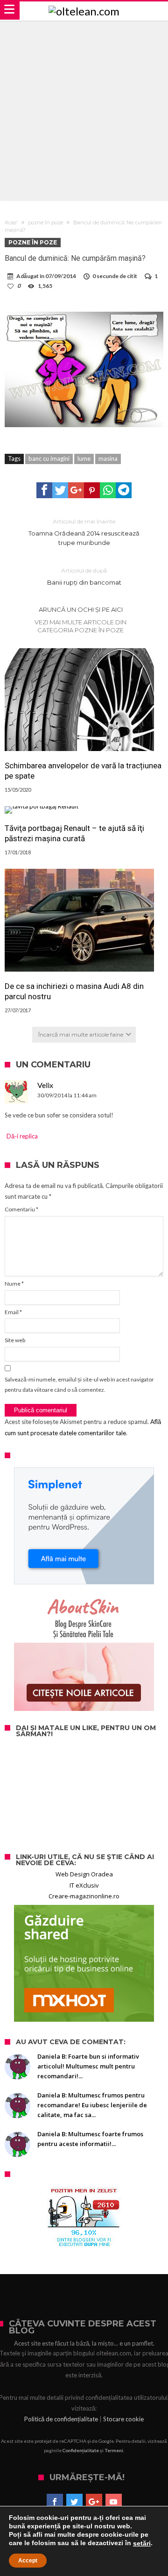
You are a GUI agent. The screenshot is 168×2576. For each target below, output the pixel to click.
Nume (14, 1284)
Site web (15, 1340)
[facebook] (44, 490)
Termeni (114, 2450)
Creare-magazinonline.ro (84, 1896)
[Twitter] (74, 2502)
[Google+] (94, 2502)
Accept (28, 2561)
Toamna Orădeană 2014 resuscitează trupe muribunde (84, 532)
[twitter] (60, 490)
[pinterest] (92, 490)
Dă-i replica (22, 1136)
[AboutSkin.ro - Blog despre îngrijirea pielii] (84, 1653)
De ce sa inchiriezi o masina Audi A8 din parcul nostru (74, 991)
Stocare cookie (123, 2419)
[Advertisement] (84, 109)
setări (142, 2543)
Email (13, 1312)
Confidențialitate (81, 2450)
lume (84, 458)
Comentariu (21, 1209)
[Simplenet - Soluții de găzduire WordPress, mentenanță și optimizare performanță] (84, 1526)
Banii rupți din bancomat (84, 576)
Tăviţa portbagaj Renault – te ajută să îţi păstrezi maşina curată (74, 833)
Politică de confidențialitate (61, 2419)
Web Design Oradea (84, 1874)
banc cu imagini (49, 458)
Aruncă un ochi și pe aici (81, 609)
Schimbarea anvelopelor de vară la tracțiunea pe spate (83, 771)
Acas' (11, 222)
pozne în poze (45, 222)
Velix (45, 1085)
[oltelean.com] (84, 11)
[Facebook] (55, 2502)
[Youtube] (114, 2502)
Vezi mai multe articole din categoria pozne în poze (80, 626)
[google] (76, 490)
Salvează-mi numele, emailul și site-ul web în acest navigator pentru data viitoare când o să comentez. (79, 1385)
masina (108, 458)
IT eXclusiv (84, 1885)
